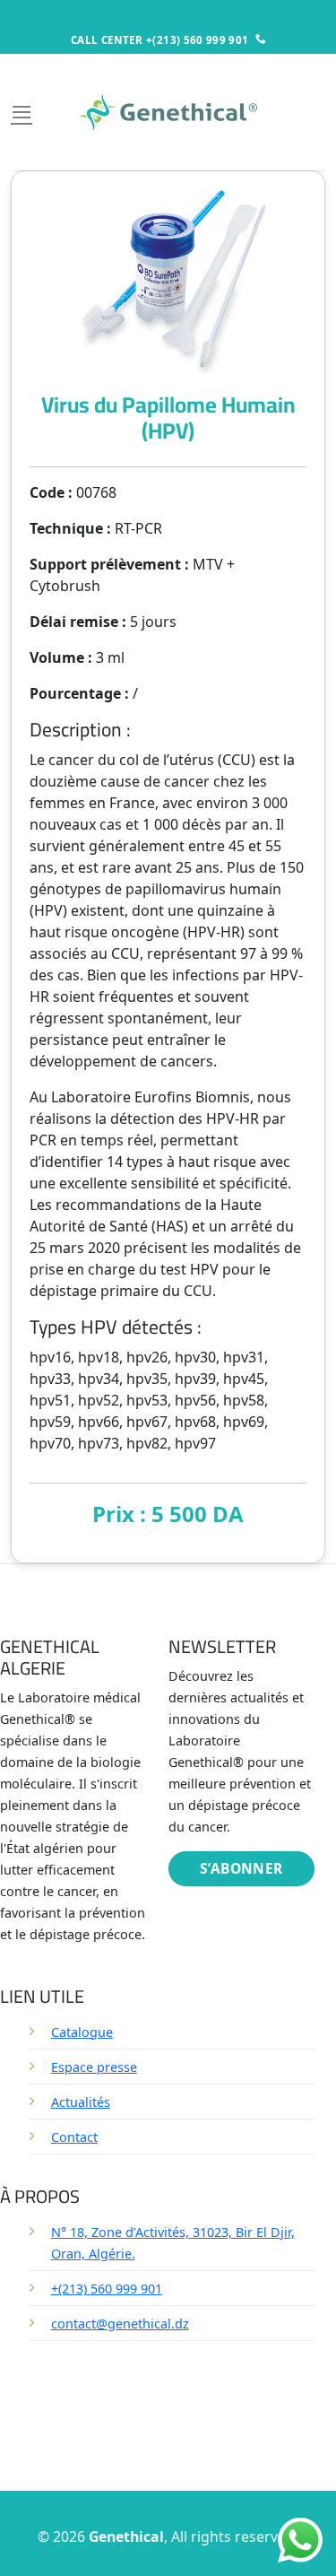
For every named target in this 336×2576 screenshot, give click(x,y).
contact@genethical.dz (120, 2324)
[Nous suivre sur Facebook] (157, 2367)
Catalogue (82, 2032)
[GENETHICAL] (168, 112)
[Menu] (22, 112)
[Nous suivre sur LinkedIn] (157, 2412)
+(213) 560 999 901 (107, 2289)
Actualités (81, 2102)
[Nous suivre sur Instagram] (157, 2389)
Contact (74, 2137)
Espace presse (94, 2067)
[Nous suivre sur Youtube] (157, 2435)
